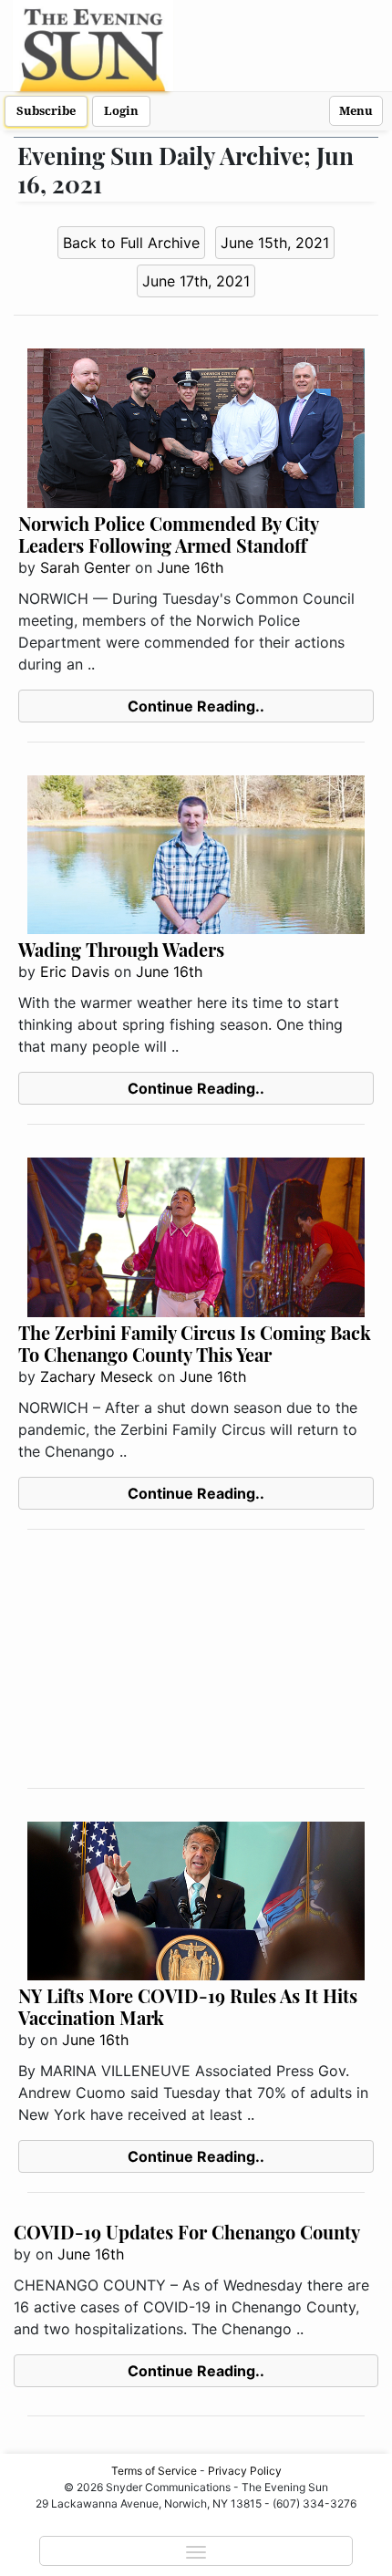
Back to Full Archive (131, 243)
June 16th (190, 567)
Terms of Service (154, 2471)
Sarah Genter (85, 567)
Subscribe (46, 111)
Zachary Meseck (97, 1376)
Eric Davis (75, 971)
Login (121, 111)
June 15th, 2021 (275, 243)
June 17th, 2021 (196, 281)
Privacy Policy (245, 2471)
